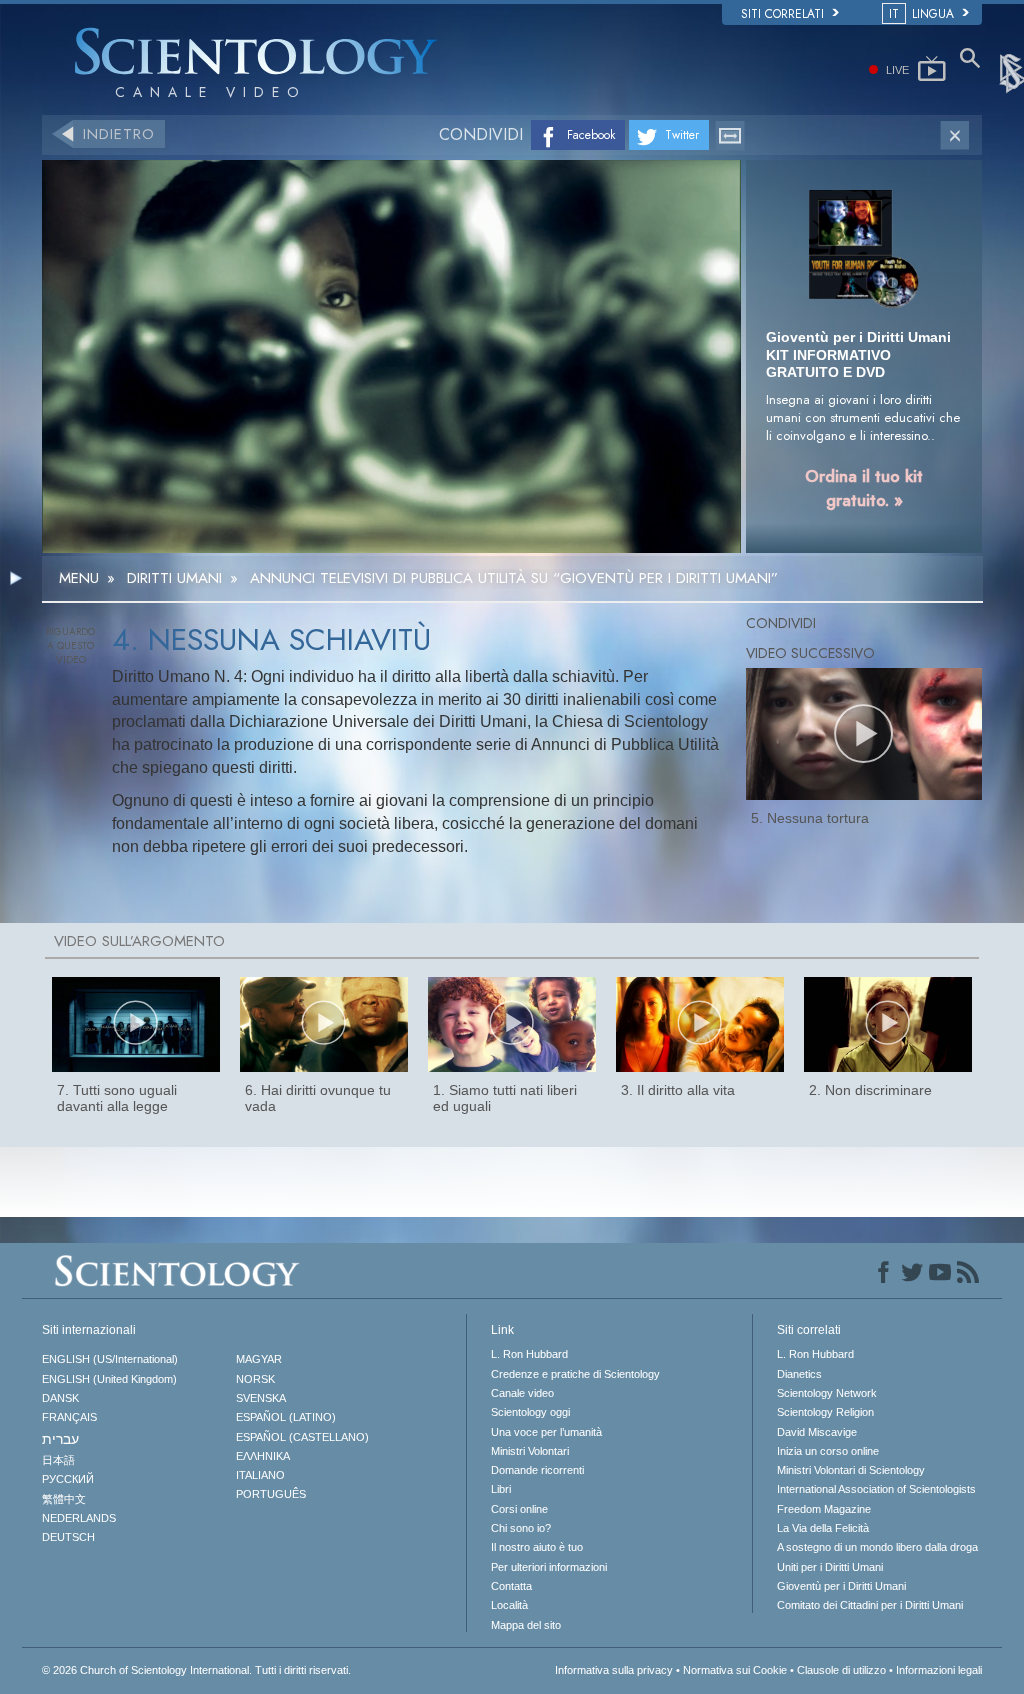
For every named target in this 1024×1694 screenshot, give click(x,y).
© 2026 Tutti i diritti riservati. (196, 1670)
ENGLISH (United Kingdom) (109, 1379)
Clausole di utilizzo (841, 1670)
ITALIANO (260, 1475)
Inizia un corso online (828, 1451)
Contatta (511, 1586)
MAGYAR (259, 1359)
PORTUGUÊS (271, 1494)
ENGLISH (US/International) (110, 1359)
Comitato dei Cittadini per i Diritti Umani (870, 1605)
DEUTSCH (68, 1537)
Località (509, 1605)
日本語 (58, 1460)
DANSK (60, 1398)
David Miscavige (817, 1432)
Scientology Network (827, 1393)
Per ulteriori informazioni (549, 1567)
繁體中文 (64, 1499)
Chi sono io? (521, 1528)
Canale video (522, 1393)
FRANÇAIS (69, 1417)
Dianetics (799, 1374)
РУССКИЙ (68, 1479)
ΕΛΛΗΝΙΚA (263, 1456)
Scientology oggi (530, 1412)
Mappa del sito (526, 1625)
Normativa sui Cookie (735, 1670)
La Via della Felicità (823, 1528)
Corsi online (519, 1509)
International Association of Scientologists (876, 1489)
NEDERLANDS (79, 1518)
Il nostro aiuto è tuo (537, 1547)
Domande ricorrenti (537, 1470)
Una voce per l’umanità (546, 1432)
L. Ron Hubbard (529, 1354)
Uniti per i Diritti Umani (830, 1567)
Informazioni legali (939, 1670)
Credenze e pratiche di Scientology (575, 1374)
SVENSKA (261, 1398)
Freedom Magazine (824, 1509)
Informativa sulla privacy (614, 1670)
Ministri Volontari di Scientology (851, 1470)
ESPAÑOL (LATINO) (286, 1417)
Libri (501, 1489)
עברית (60, 1439)
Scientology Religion (825, 1412)
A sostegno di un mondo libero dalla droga (877, 1547)
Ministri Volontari (530, 1451)
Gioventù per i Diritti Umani (841, 1586)
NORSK (255, 1379)
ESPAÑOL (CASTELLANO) (302, 1437)
